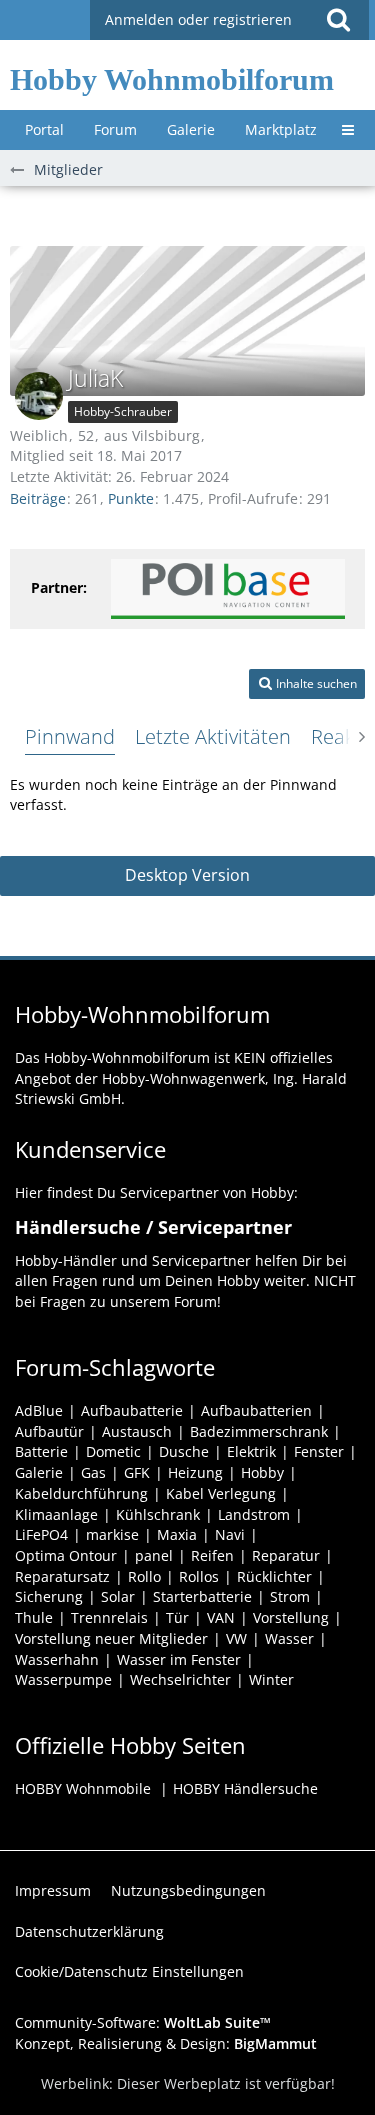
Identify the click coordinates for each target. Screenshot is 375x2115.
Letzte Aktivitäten (213, 736)
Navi (230, 1534)
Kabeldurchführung (81, 1493)
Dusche (184, 1451)
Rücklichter (274, 1576)
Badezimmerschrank (259, 1431)
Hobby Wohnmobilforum (172, 79)
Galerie (39, 1472)
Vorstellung (291, 1617)
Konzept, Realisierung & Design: (166, 2043)
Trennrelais (109, 1617)
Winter (271, 1679)
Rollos (199, 1576)
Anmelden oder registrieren (198, 19)
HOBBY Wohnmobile (83, 1788)
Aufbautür (49, 1431)
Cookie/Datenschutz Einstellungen (129, 1971)
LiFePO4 (41, 1534)
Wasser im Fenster (179, 1659)
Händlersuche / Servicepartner (153, 1227)
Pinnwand (70, 736)
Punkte (131, 498)
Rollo (144, 1576)
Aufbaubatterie (132, 1410)
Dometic (113, 1451)
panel (154, 1555)
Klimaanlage (56, 1514)
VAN (221, 1617)
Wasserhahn (57, 1659)
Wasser (289, 1638)
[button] (338, 20)
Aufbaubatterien (256, 1410)
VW (236, 1638)
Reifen (212, 1555)
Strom (290, 1596)
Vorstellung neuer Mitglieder (111, 1638)
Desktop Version (187, 875)
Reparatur (286, 1555)
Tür (177, 1617)
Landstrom (254, 1514)
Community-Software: (143, 2022)
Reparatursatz (62, 1576)
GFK (137, 1472)
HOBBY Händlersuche (245, 1788)
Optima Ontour (66, 1555)
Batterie (41, 1451)
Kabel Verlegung (221, 1493)
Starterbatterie (202, 1596)
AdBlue (39, 1410)
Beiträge (38, 498)
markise (112, 1534)
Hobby (262, 1472)
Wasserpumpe (63, 1679)
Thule (34, 1617)
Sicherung (49, 1596)
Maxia (177, 1534)
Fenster (319, 1451)
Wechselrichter (180, 1679)
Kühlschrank (158, 1514)
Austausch (137, 1431)
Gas (93, 1472)
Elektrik (251, 1451)
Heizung (195, 1472)
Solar (118, 1596)
